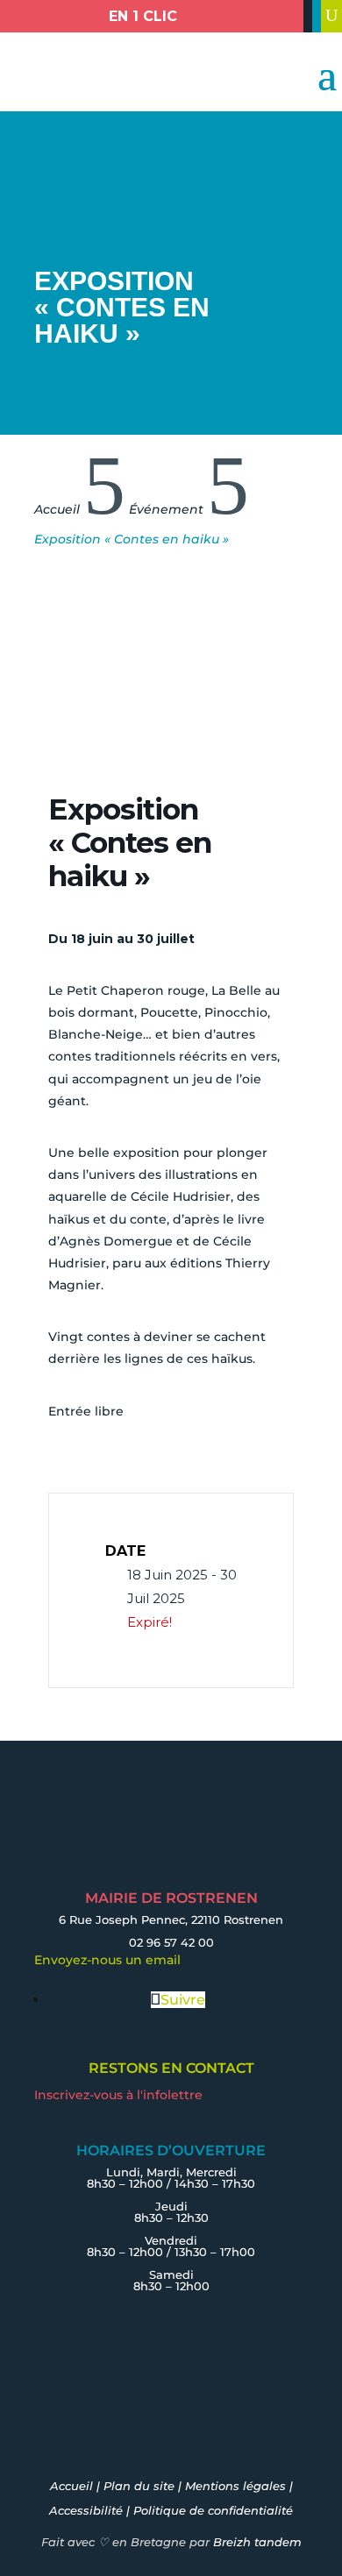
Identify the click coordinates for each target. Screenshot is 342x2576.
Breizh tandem (257, 2542)
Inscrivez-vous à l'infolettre (118, 2095)
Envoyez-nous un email (107, 1960)
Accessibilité (86, 2510)
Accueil (71, 2486)
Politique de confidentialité (213, 2510)
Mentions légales (235, 2486)
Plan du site (139, 2486)
